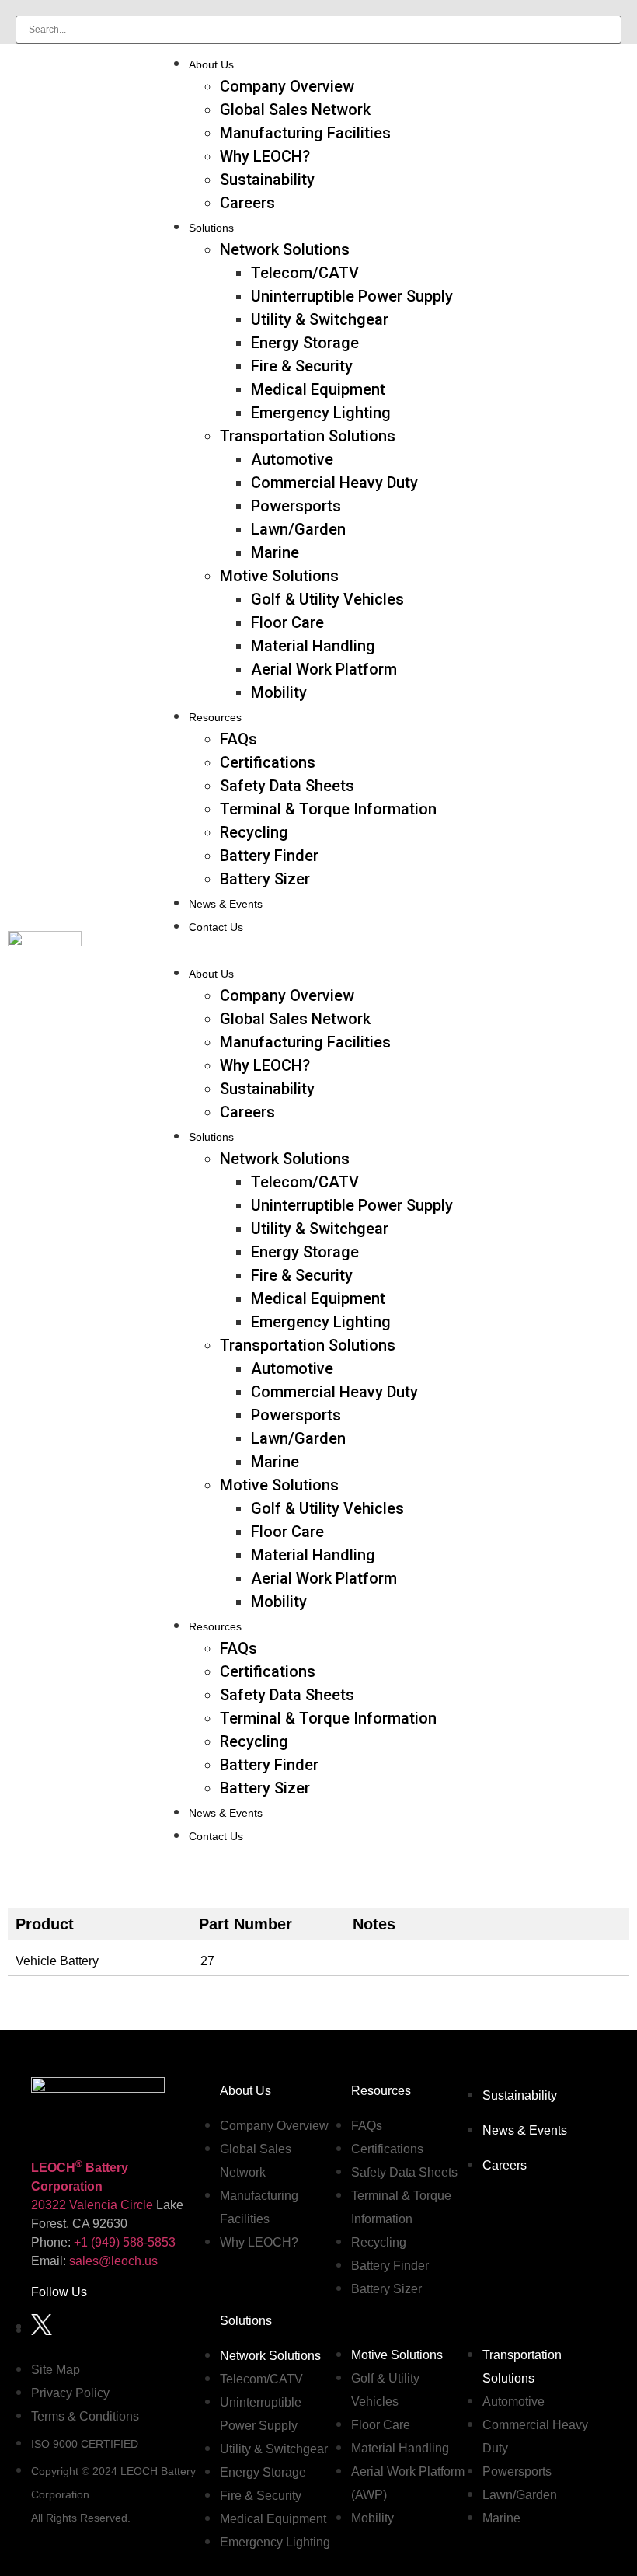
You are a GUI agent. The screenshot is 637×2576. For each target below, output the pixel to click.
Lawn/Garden (298, 529)
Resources (215, 717)
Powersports (296, 506)
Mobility (279, 692)
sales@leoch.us (112, 2261)
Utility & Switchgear (320, 319)
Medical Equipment (318, 389)
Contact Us (216, 927)
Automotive (292, 459)
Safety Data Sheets (287, 786)
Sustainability (267, 180)
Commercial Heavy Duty (334, 483)
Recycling (254, 832)
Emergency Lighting (321, 413)
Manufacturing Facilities (305, 133)
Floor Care (287, 622)
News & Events (226, 904)
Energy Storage (305, 343)
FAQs (238, 739)
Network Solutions (285, 249)
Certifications (268, 762)
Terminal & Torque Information (328, 809)
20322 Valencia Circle (92, 2205)
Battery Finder (269, 856)
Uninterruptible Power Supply (352, 296)
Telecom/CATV (305, 273)
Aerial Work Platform (324, 669)
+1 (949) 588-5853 (125, 2242)
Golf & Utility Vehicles (327, 599)
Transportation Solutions (308, 436)
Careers (247, 203)
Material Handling (313, 646)
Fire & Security (302, 366)
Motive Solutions (279, 576)
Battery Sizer (265, 879)
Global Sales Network (295, 110)
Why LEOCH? (265, 156)
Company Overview (287, 86)
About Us (211, 64)
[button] (393, 949)
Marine (275, 552)
